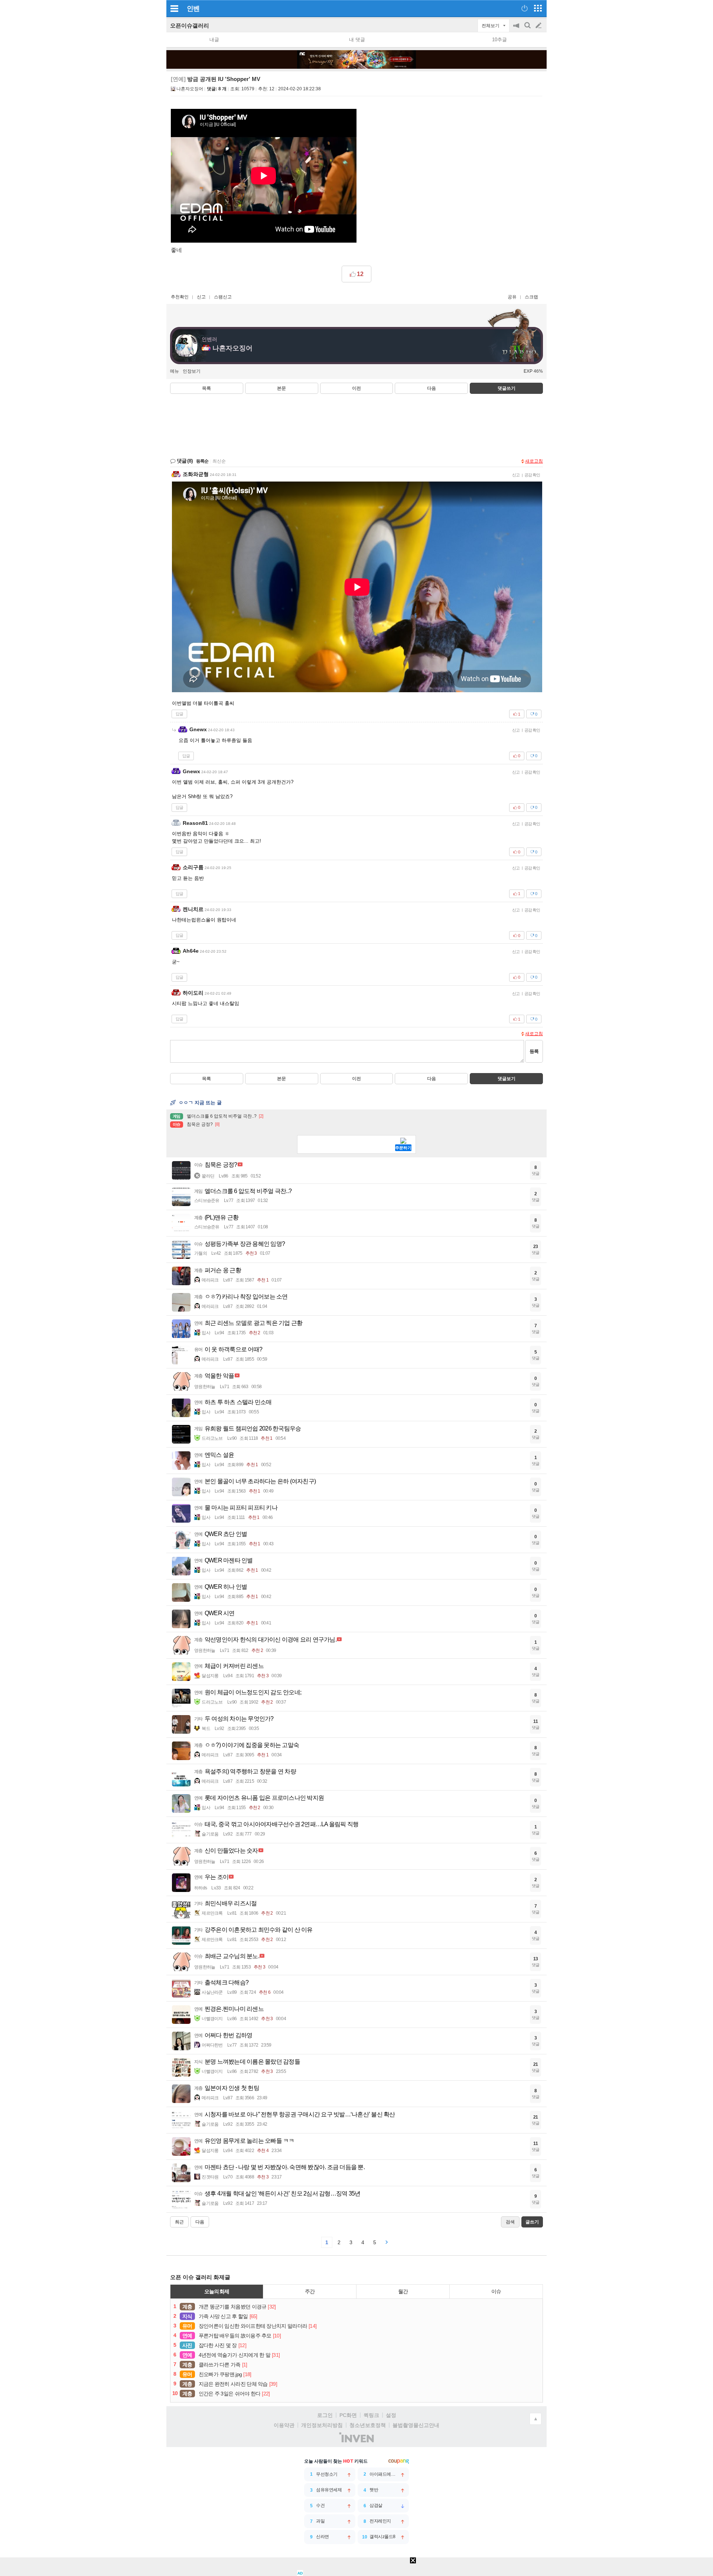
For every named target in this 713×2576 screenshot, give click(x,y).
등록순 (202, 461)
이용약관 (284, 2425)
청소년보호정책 (368, 2425)
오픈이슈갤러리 (190, 25)
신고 (201, 297)
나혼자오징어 (190, 89)
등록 (534, 1051)
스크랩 (531, 297)
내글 (214, 40)
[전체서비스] (538, 8)
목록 (206, 388)
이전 (356, 388)
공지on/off (517, 29)
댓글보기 (507, 1079)
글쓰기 (539, 26)
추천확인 (180, 297)
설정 (391, 2415)
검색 (528, 29)
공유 (512, 297)
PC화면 (348, 2415)
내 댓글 (357, 40)
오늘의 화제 (217, 2291)
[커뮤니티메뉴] (174, 8)
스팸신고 (223, 297)
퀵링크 (371, 2415)
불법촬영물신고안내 (416, 2425)
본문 (281, 388)
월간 (403, 2291)
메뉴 (175, 371)
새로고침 (534, 461)
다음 (432, 388)
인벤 (193, 9)
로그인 (325, 2415)
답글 (179, 714)
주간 (310, 2291)
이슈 (496, 2291)
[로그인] (525, 8)
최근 (179, 2222)
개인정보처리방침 (322, 2425)
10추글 (499, 40)
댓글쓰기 (507, 388)
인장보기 (192, 371)
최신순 (219, 461)
